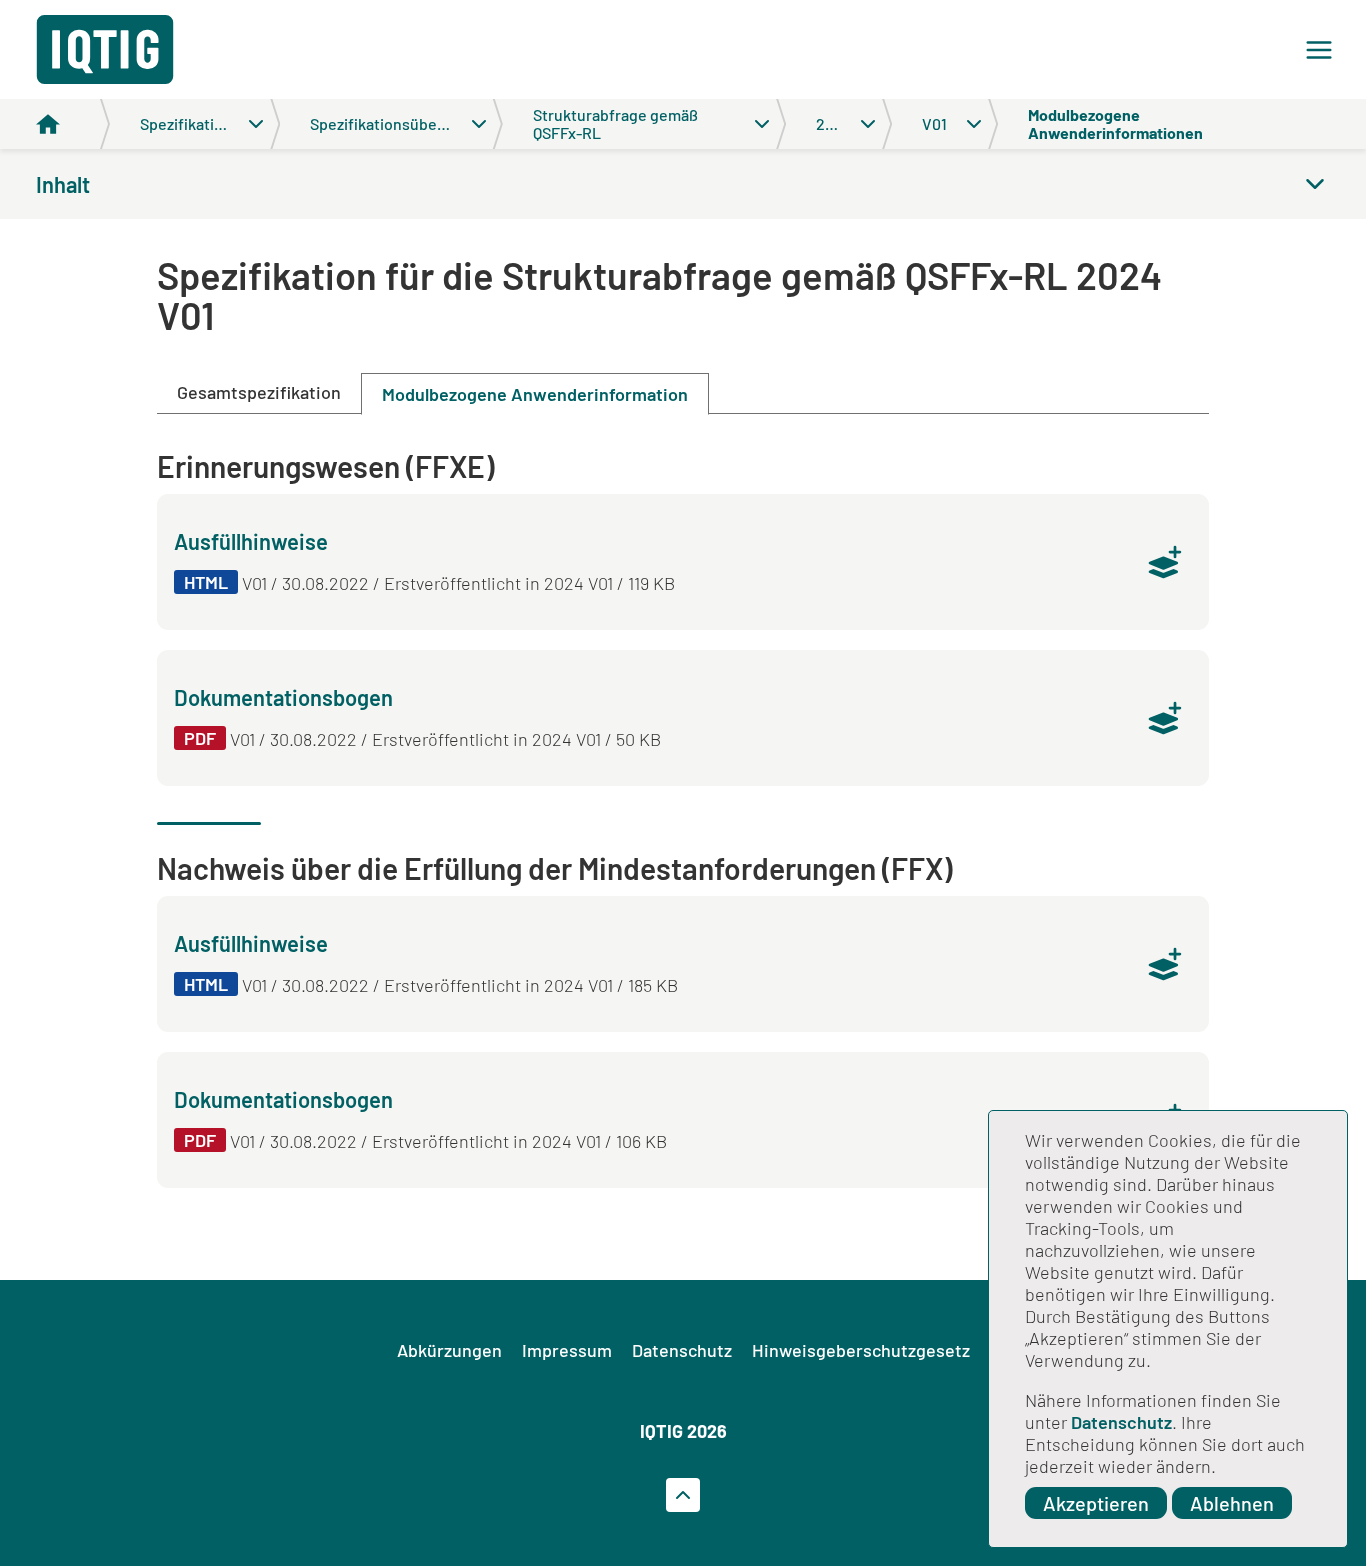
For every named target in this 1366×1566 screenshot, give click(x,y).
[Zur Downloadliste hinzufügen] (1165, 562)
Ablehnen (1232, 1503)
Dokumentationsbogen (283, 697)
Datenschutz (1121, 1422)
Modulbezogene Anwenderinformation (535, 394)
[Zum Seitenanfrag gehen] (683, 1495)
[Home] (73, 124)
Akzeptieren (1096, 1503)
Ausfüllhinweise (251, 541)
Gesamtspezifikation (259, 392)
